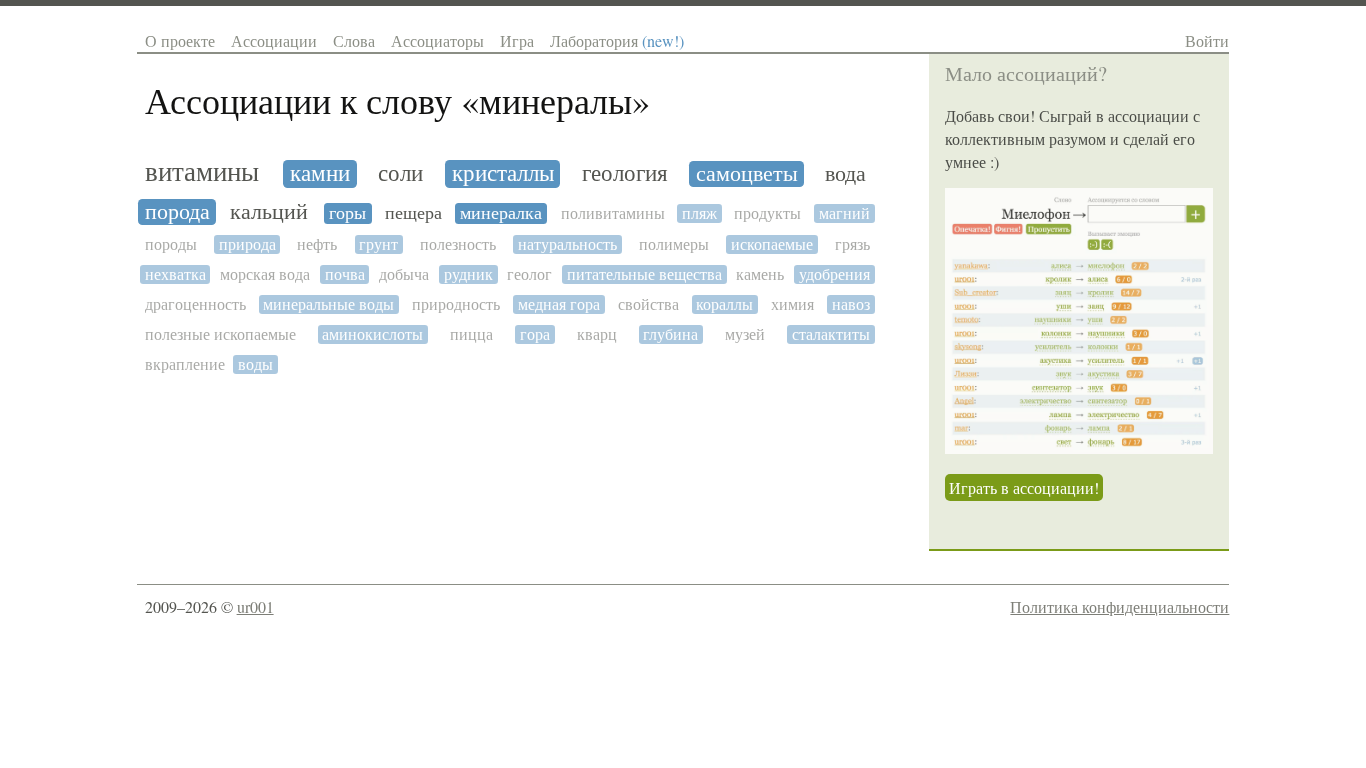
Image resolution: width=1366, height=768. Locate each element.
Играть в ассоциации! (1024, 487)
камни (320, 174)
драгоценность (195, 304)
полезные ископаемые (220, 334)
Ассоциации (274, 40)
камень (760, 274)
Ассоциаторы (437, 40)
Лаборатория (617, 40)
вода (845, 174)
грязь (852, 244)
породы (171, 244)
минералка (501, 213)
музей (745, 334)
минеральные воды (328, 304)
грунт (378, 244)
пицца (471, 334)
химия (792, 304)
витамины (202, 172)
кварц (597, 334)
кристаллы (503, 173)
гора (535, 334)
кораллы (724, 304)
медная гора (559, 304)
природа (247, 244)
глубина (670, 334)
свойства (648, 304)
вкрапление (185, 364)
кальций (269, 212)
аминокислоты (372, 334)
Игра (517, 40)
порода (177, 212)
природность (456, 304)
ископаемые (772, 244)
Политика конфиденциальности (1119, 606)
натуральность (567, 244)
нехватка (175, 274)
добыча (404, 274)
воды (255, 364)
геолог (529, 274)
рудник (468, 274)
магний (844, 213)
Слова (354, 40)
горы (347, 213)
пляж (699, 213)
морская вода (265, 274)
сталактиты (831, 334)
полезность (458, 244)
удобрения (834, 274)
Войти (1207, 40)
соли (400, 174)
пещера (413, 213)
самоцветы (747, 174)
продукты (767, 213)
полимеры (674, 244)
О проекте (180, 40)
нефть (317, 244)
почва (345, 274)
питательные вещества (644, 274)
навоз (851, 304)
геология (625, 173)
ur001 (255, 606)
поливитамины (613, 213)
